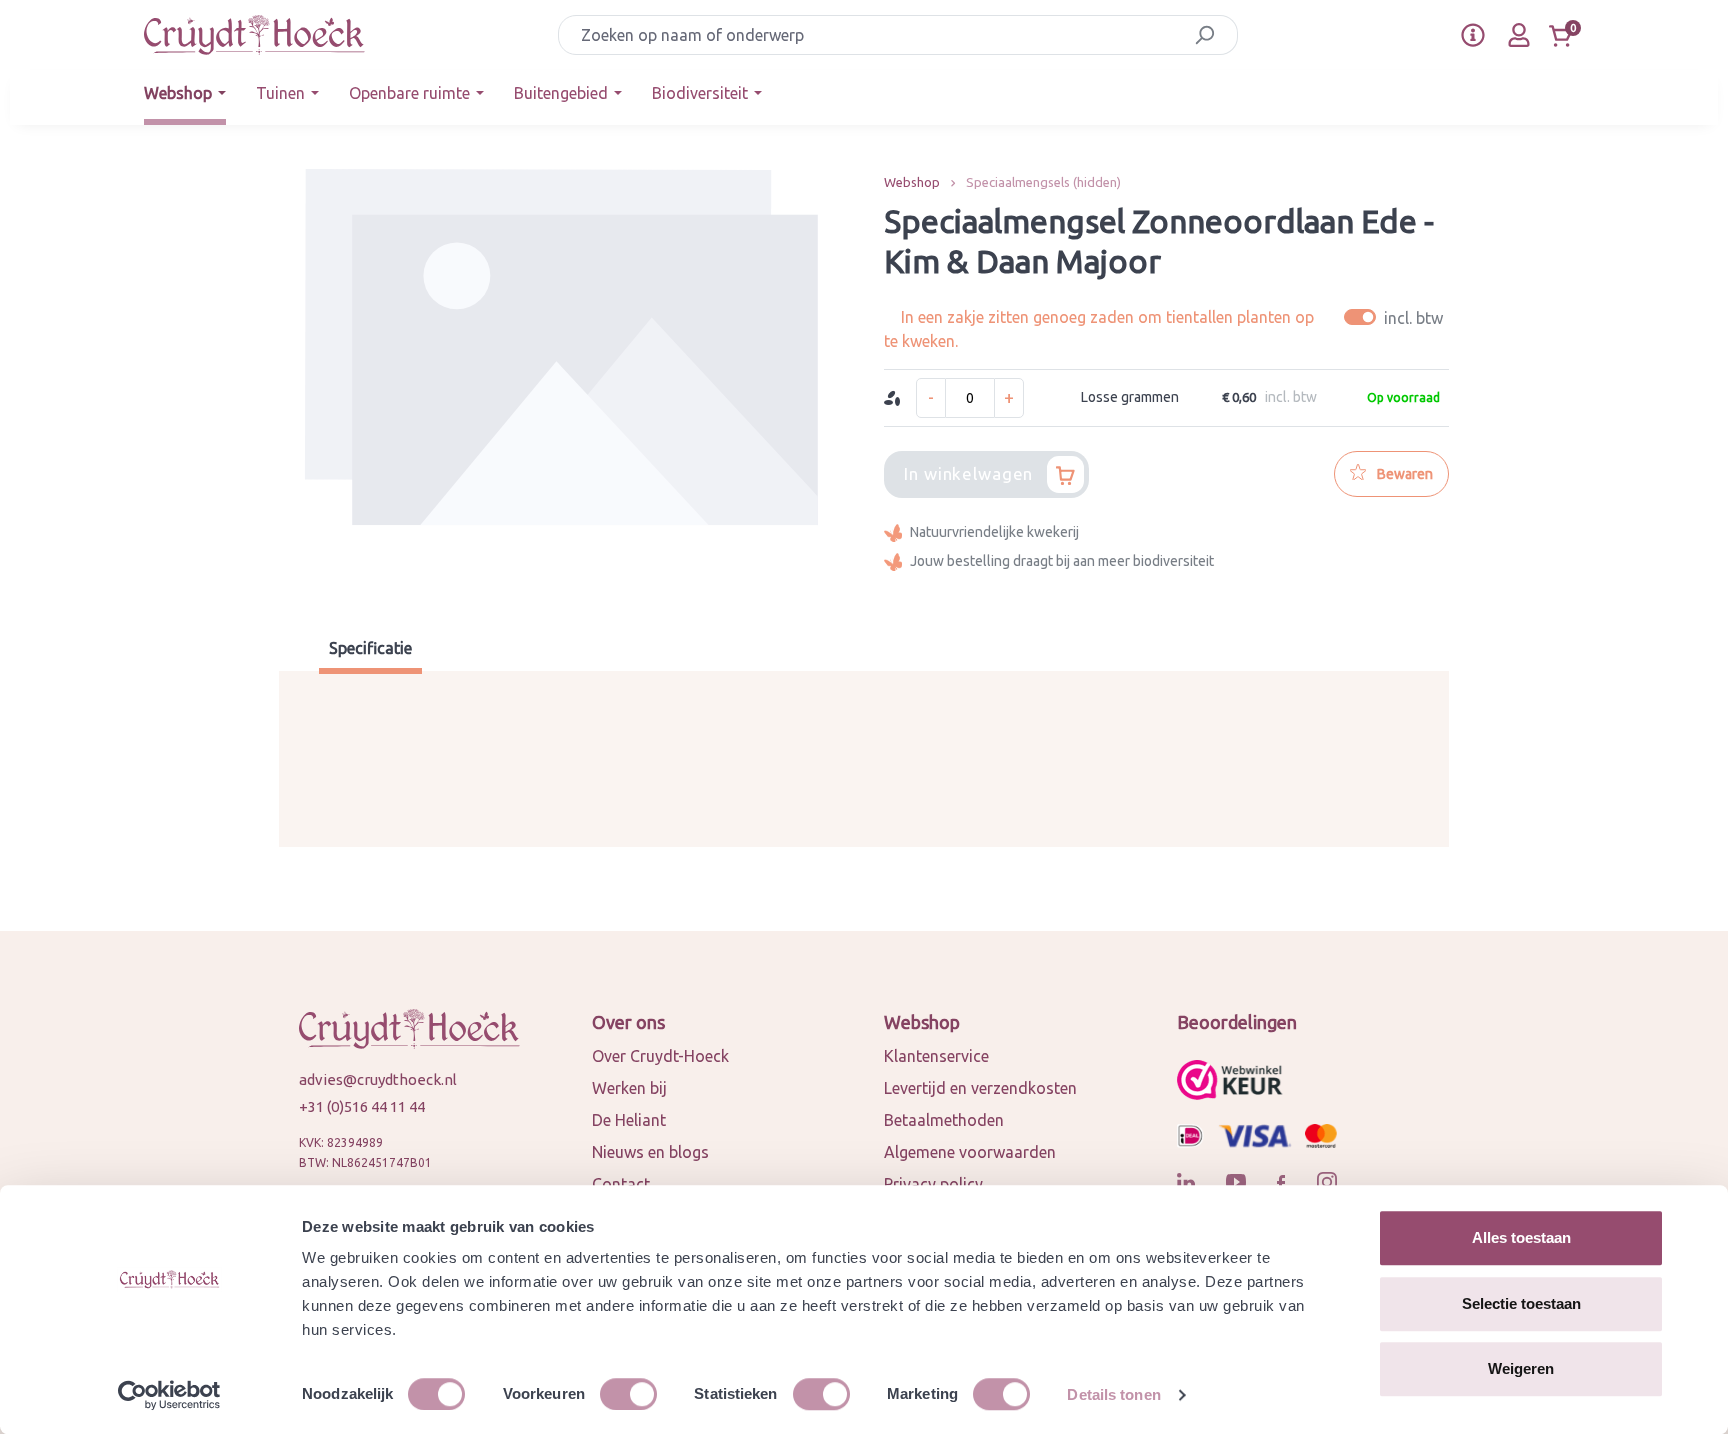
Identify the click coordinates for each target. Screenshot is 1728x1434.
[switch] (628, 1394)
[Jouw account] (1519, 35)
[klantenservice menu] (1473, 35)
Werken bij (629, 1088)
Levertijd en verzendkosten (980, 1088)
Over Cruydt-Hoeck (660, 1056)
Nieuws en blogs (650, 1152)
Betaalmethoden (944, 1120)
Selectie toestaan (1521, 1303)
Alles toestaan (1521, 1237)
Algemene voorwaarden (970, 1152)
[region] (561, 380)
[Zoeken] (1204, 35)
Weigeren (1521, 1368)
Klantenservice (936, 1056)
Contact (621, 1184)
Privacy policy (933, 1184)
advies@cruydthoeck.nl (378, 1079)
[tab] (370, 650)
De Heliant (629, 1120)
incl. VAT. (1396, 317)
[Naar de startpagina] (254, 35)
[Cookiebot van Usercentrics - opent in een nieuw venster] (169, 1395)
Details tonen (1113, 1394)
